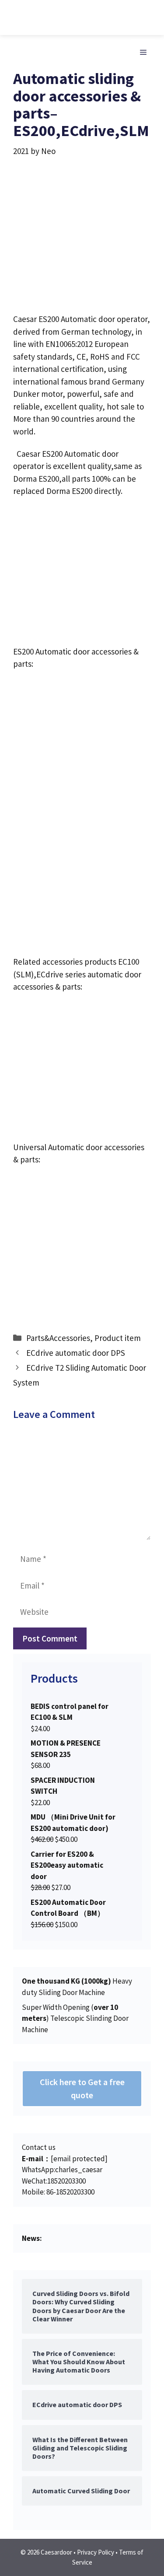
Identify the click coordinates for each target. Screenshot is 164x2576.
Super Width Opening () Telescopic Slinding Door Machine (75, 2018)
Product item (118, 1338)
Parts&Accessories (58, 1338)
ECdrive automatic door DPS (76, 1353)
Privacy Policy (96, 2552)
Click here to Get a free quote (82, 2088)
